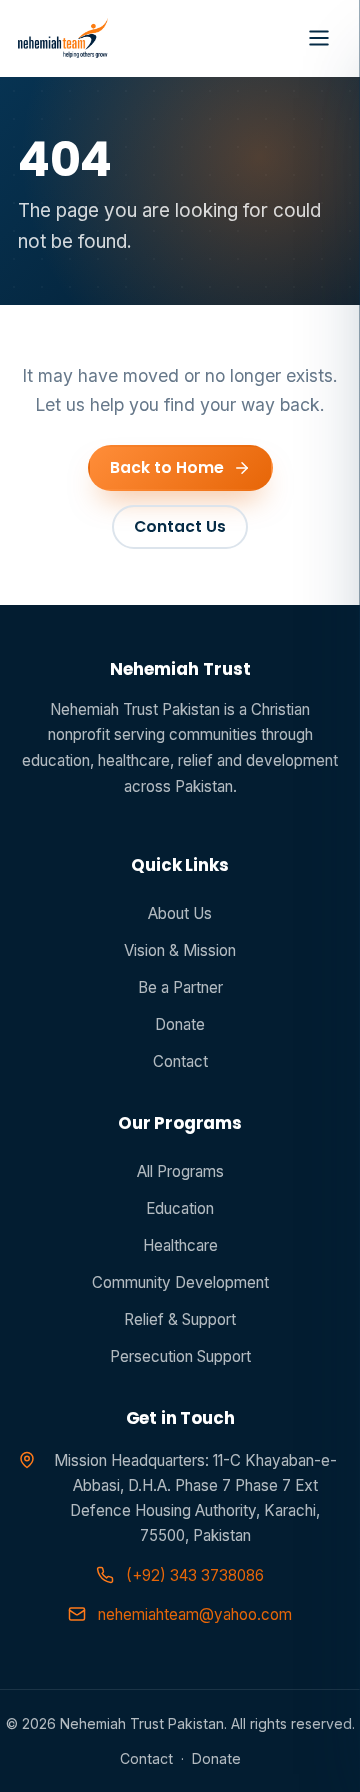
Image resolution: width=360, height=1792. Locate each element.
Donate (180, 1024)
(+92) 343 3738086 (195, 1575)
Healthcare (180, 1245)
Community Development (180, 1282)
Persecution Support (180, 1356)
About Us (180, 913)
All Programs (180, 1171)
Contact (180, 1061)
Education (180, 1208)
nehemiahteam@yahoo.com (195, 1614)
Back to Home (167, 467)
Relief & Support (180, 1319)
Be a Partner (180, 987)
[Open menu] (319, 38)
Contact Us (180, 526)
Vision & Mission (180, 950)
